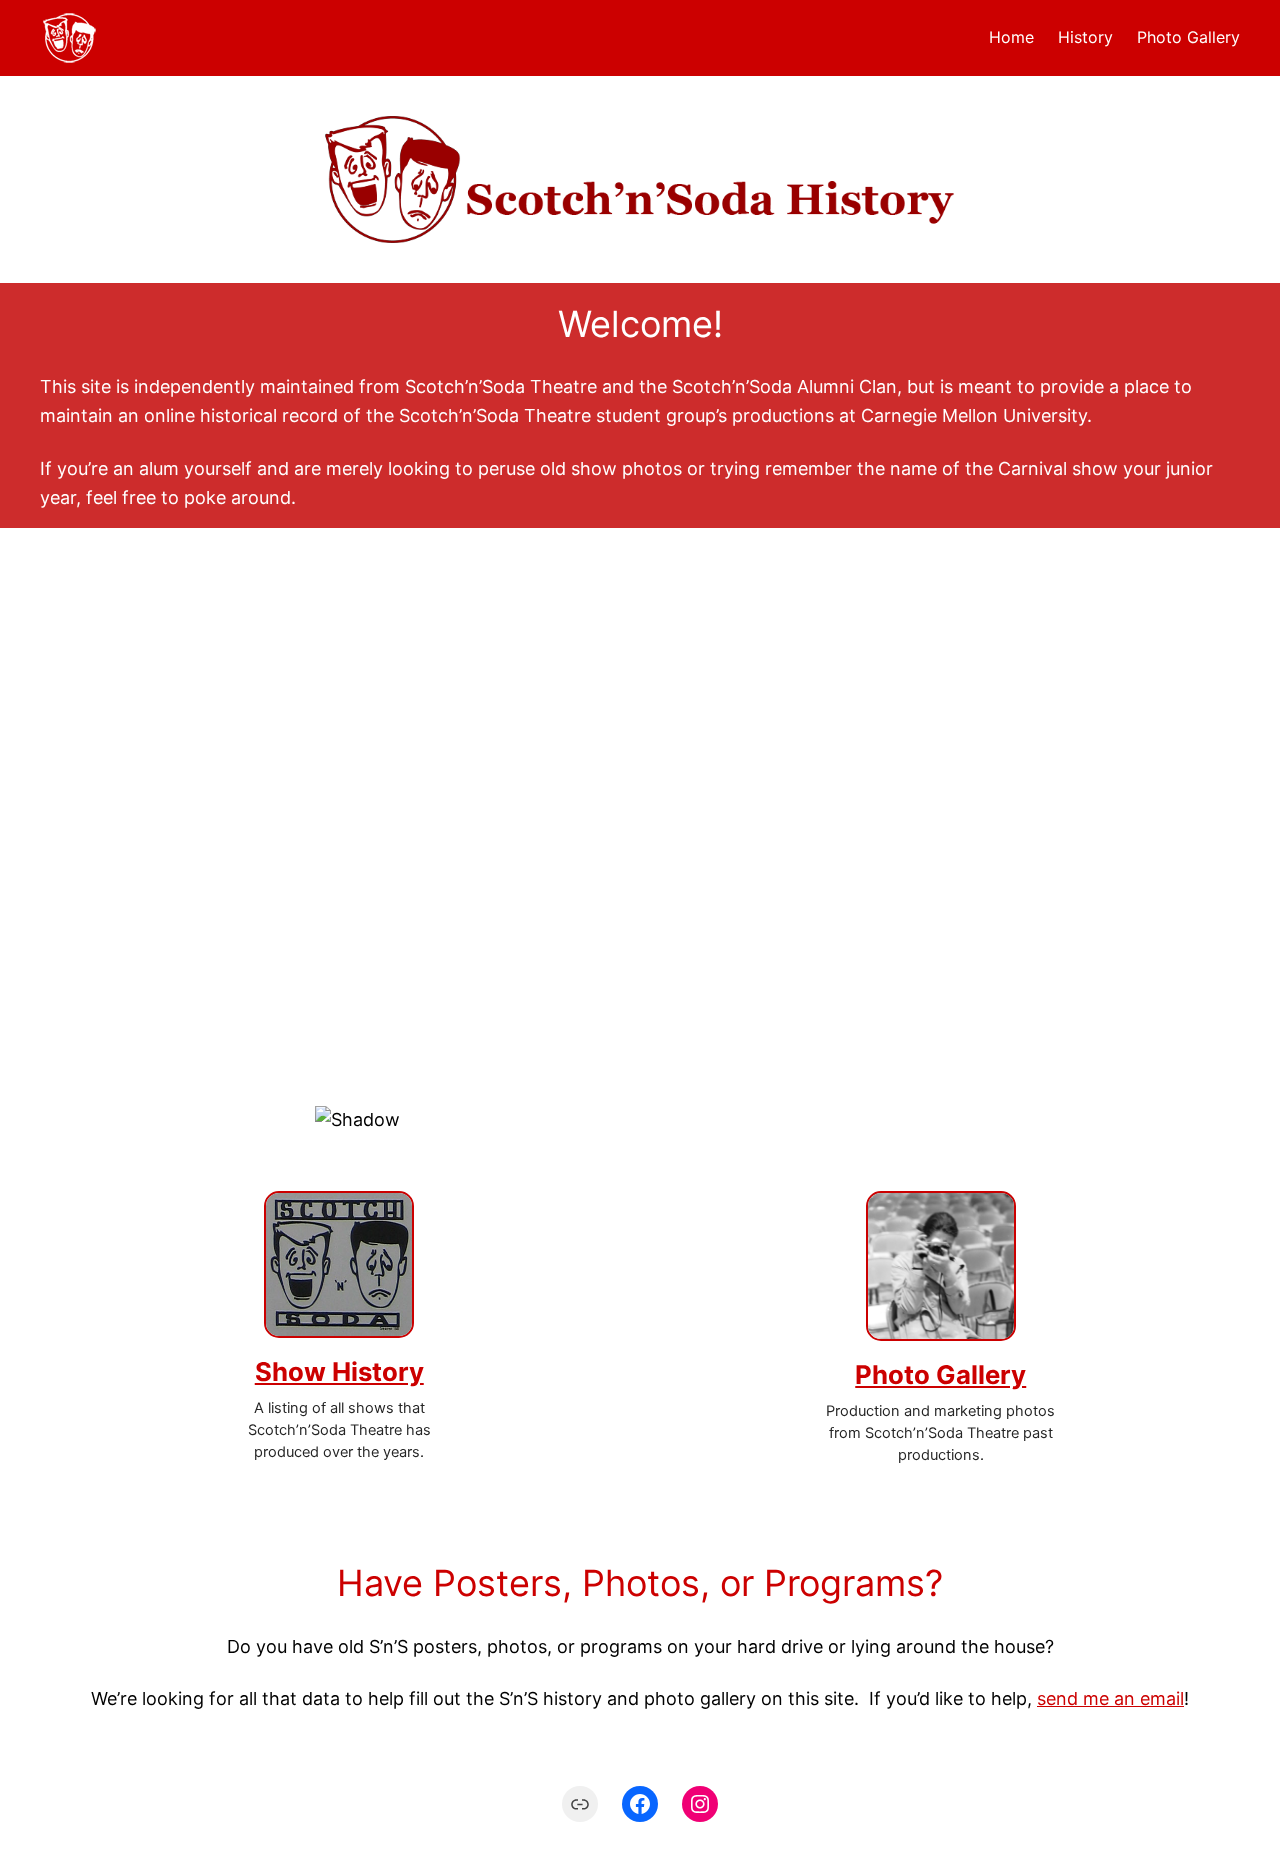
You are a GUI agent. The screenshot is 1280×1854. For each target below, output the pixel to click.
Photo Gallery (940, 1374)
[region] (640, 854)
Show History (339, 1371)
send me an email (1110, 1698)
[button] (640, 1029)
